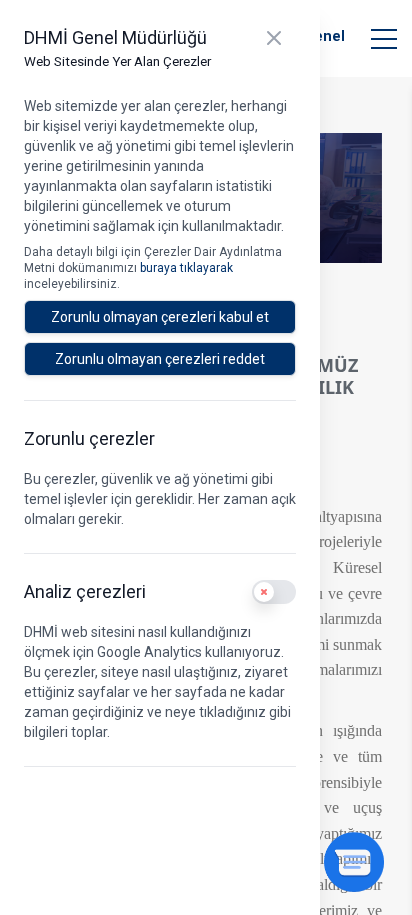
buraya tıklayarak (186, 268)
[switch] (274, 592)
